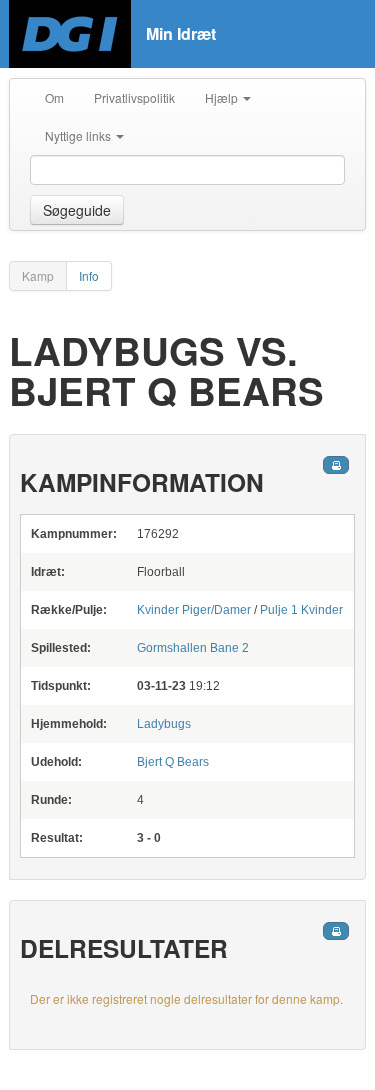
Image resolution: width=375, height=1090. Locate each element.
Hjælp (223, 97)
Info (89, 275)
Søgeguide (77, 210)
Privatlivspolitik (134, 97)
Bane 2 (193, 648)
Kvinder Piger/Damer (194, 610)
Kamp (38, 275)
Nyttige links (79, 135)
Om (54, 97)
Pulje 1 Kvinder (301, 610)
